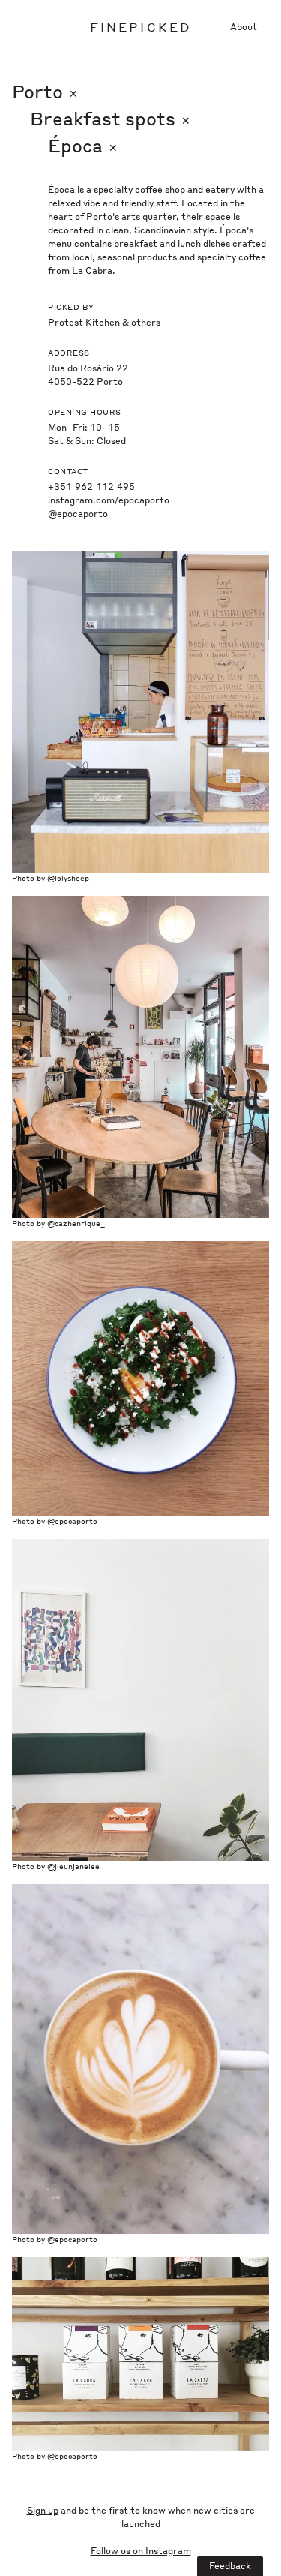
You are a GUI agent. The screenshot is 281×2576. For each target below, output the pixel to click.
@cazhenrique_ (76, 1223)
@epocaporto (78, 514)
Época (83, 145)
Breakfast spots (110, 118)
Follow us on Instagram (141, 2551)
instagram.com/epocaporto (109, 500)
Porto (45, 91)
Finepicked (141, 27)
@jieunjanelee (73, 1866)
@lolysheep (68, 878)
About (244, 27)
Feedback (230, 2566)
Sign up (43, 2510)
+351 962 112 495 (91, 487)
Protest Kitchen (84, 322)
